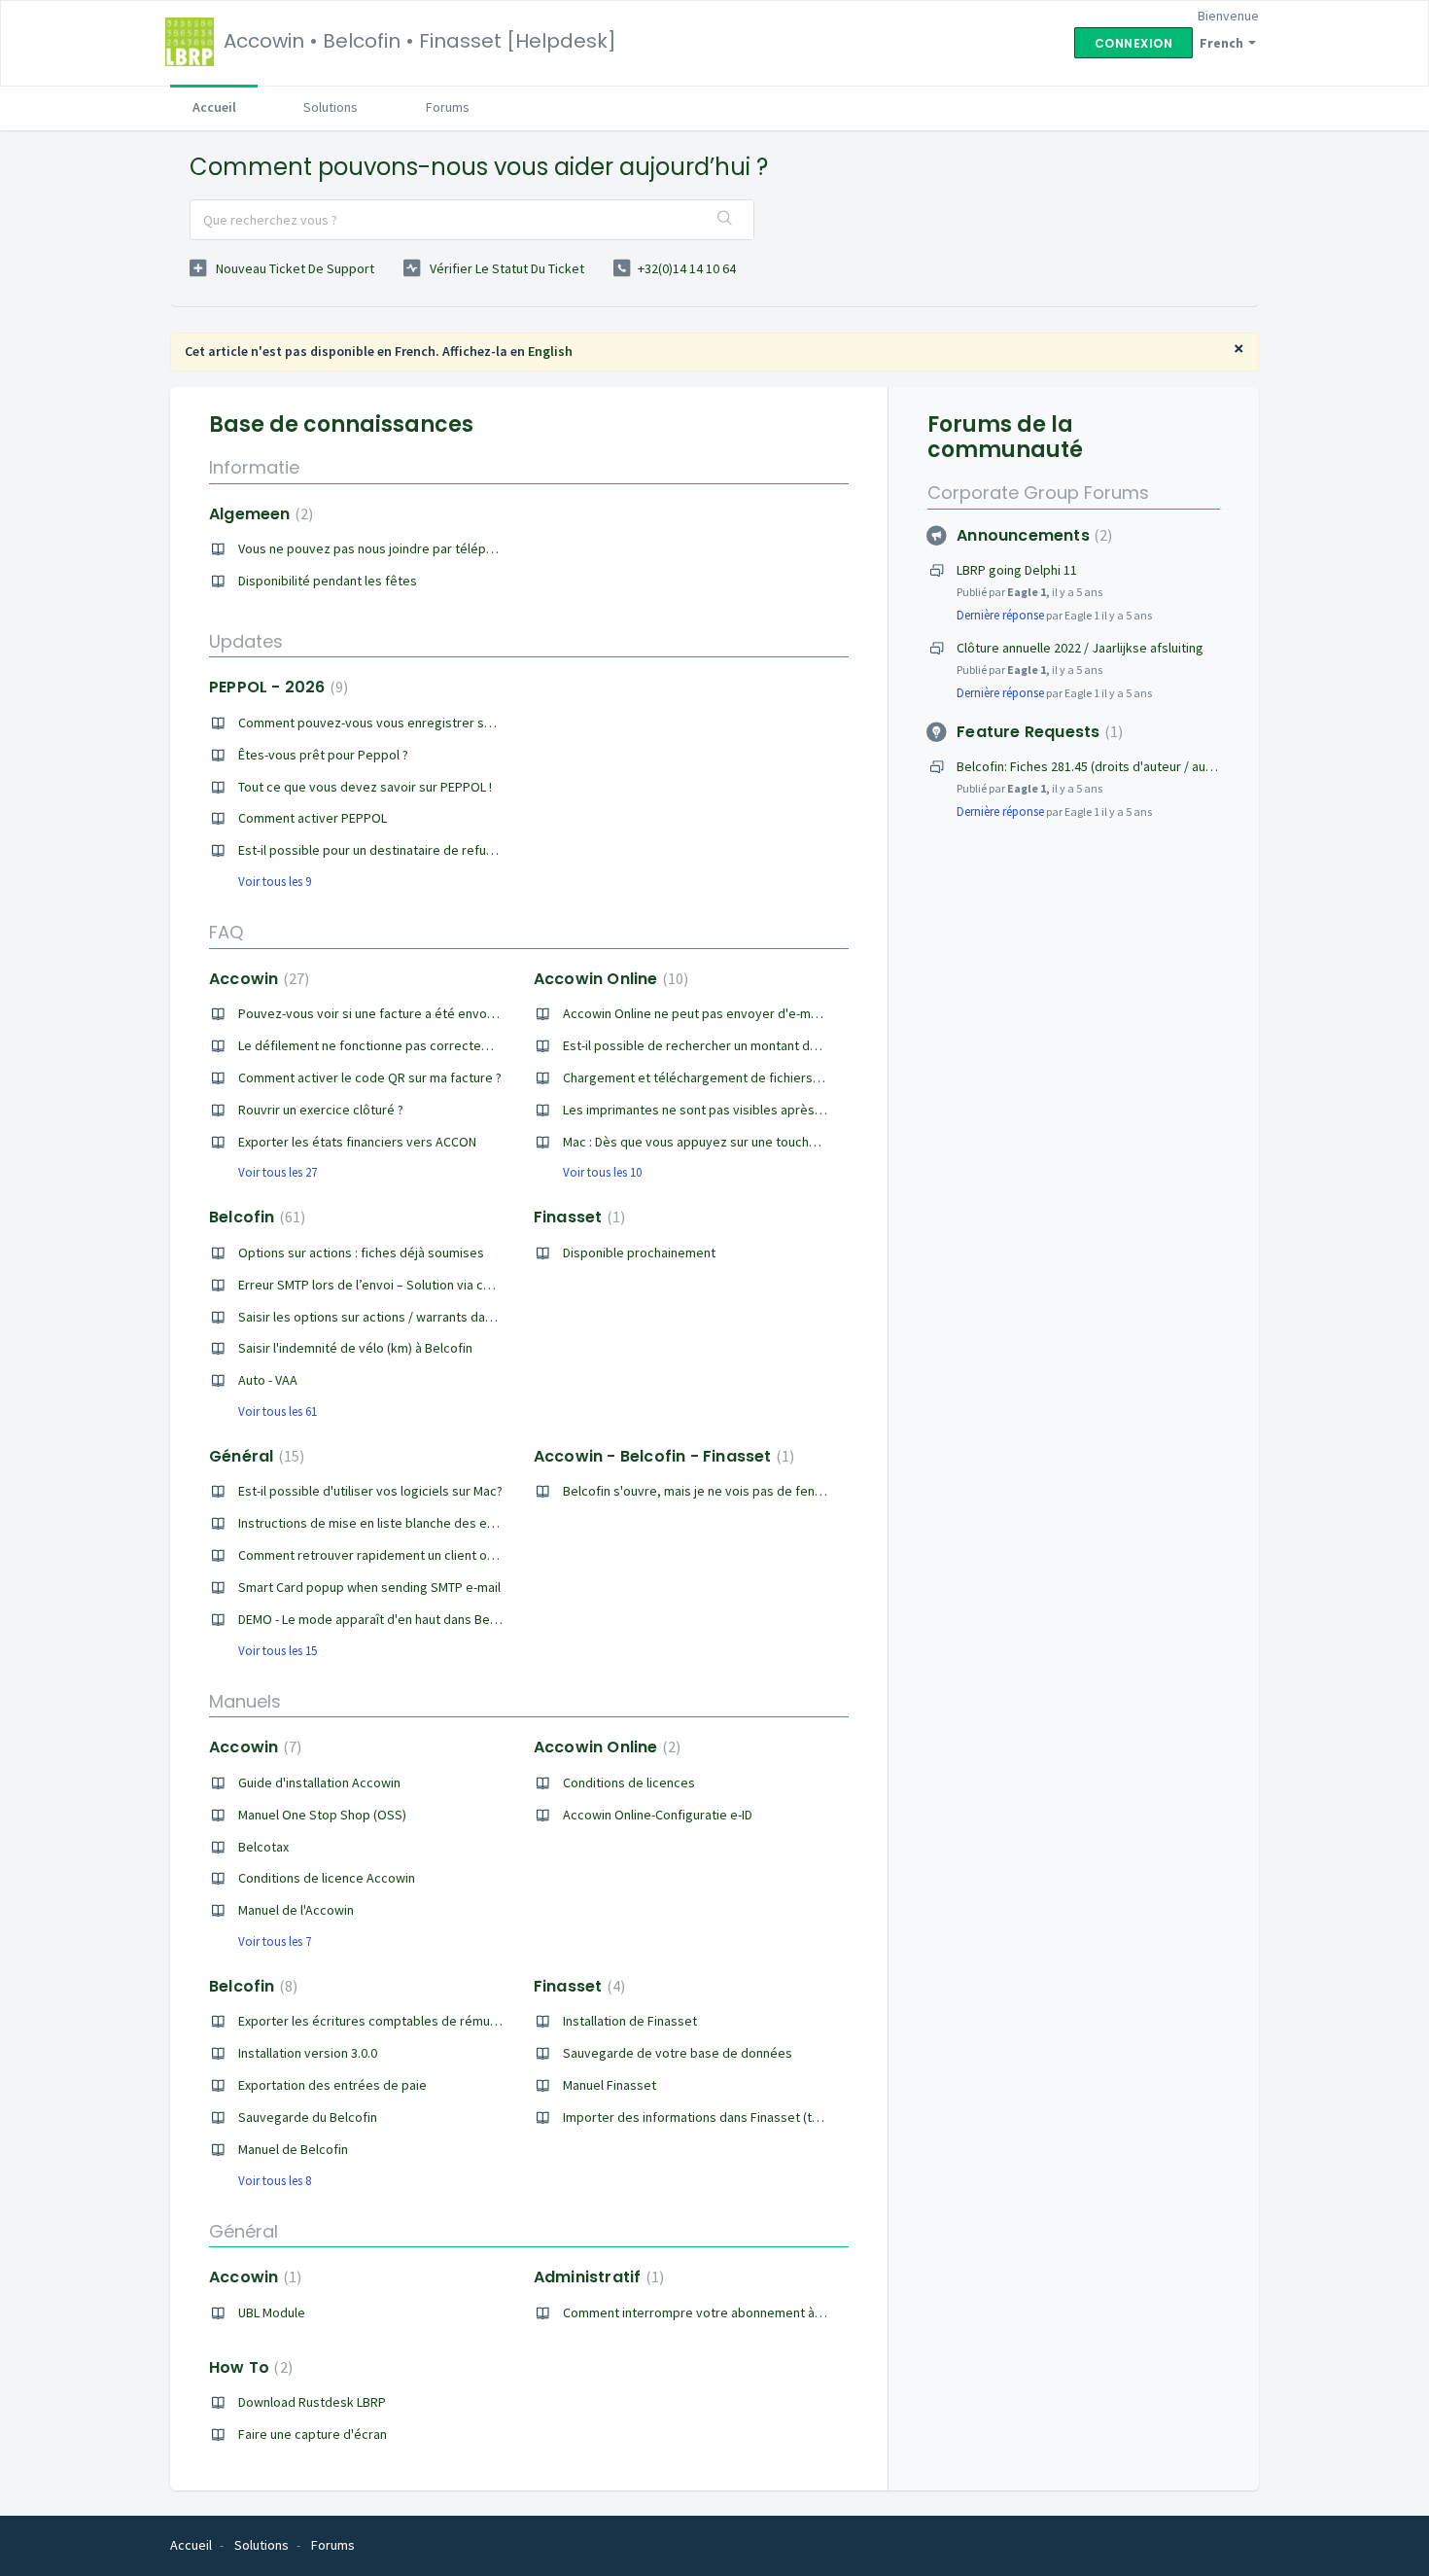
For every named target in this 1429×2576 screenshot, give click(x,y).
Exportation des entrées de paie (332, 2085)
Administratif (596, 2277)
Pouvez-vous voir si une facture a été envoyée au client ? (404, 1013)
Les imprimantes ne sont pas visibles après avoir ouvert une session (762, 1110)
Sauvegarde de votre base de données (678, 2053)
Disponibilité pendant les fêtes (328, 581)
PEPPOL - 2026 (276, 687)
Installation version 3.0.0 (308, 2053)
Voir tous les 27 (278, 1172)
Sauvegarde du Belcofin (308, 2117)
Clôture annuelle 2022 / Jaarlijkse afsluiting (1080, 648)
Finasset (577, 1217)
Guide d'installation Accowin (319, 1782)
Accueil (214, 107)
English (550, 351)
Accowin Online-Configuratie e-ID (658, 1815)
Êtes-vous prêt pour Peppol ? (323, 755)
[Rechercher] (725, 220)
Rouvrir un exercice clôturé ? (321, 1110)
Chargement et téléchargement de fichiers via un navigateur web (752, 1077)
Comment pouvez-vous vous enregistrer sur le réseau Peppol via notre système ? (477, 723)
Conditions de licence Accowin (327, 1878)
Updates (246, 641)
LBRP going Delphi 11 (1017, 570)
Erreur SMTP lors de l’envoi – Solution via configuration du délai (420, 1285)
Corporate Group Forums (1038, 493)
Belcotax (263, 1847)
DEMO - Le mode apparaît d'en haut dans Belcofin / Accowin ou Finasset (445, 1619)
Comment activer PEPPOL (313, 818)
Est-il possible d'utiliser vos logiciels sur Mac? (370, 1491)
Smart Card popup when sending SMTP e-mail (369, 1587)
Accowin (257, 979)
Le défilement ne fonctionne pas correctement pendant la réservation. (444, 1045)
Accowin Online (609, 979)
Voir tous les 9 (275, 882)
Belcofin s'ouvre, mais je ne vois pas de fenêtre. (703, 1491)
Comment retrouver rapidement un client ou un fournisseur (409, 1555)
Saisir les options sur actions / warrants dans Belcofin (394, 1317)
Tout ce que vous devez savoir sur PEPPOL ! (365, 787)
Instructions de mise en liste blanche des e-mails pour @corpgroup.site (446, 1523)
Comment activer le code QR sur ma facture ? (370, 1077)
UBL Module (272, 2312)
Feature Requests (1037, 732)
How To (248, 2367)
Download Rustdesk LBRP (312, 2402)
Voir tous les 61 (278, 1412)
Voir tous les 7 (275, 1941)
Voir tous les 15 (278, 1651)
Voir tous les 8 (275, 2181)
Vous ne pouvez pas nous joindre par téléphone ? (381, 548)
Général (254, 1456)
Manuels (245, 1701)
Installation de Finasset (630, 2021)
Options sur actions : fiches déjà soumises (361, 1253)
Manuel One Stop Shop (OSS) (322, 1815)
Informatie (254, 467)
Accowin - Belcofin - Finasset (662, 1456)
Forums (448, 107)
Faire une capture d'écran (313, 2434)
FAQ (226, 932)
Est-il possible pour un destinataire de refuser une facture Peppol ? (434, 850)
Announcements (1032, 535)
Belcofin (255, 1217)
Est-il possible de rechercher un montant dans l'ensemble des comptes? (773, 1045)
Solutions (331, 107)
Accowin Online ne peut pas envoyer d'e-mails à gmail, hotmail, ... (751, 1013)
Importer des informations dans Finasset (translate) (713, 2117)
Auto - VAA (268, 1380)
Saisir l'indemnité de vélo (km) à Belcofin (355, 1348)
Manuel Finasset (610, 2085)
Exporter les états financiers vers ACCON (357, 1142)
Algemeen (259, 514)
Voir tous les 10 (602, 1172)
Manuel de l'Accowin (296, 1910)
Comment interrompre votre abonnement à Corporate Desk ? (741, 2312)
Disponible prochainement (639, 1253)
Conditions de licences (629, 1782)
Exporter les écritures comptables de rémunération (388, 2021)
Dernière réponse (1000, 615)
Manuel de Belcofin (293, 2149)
